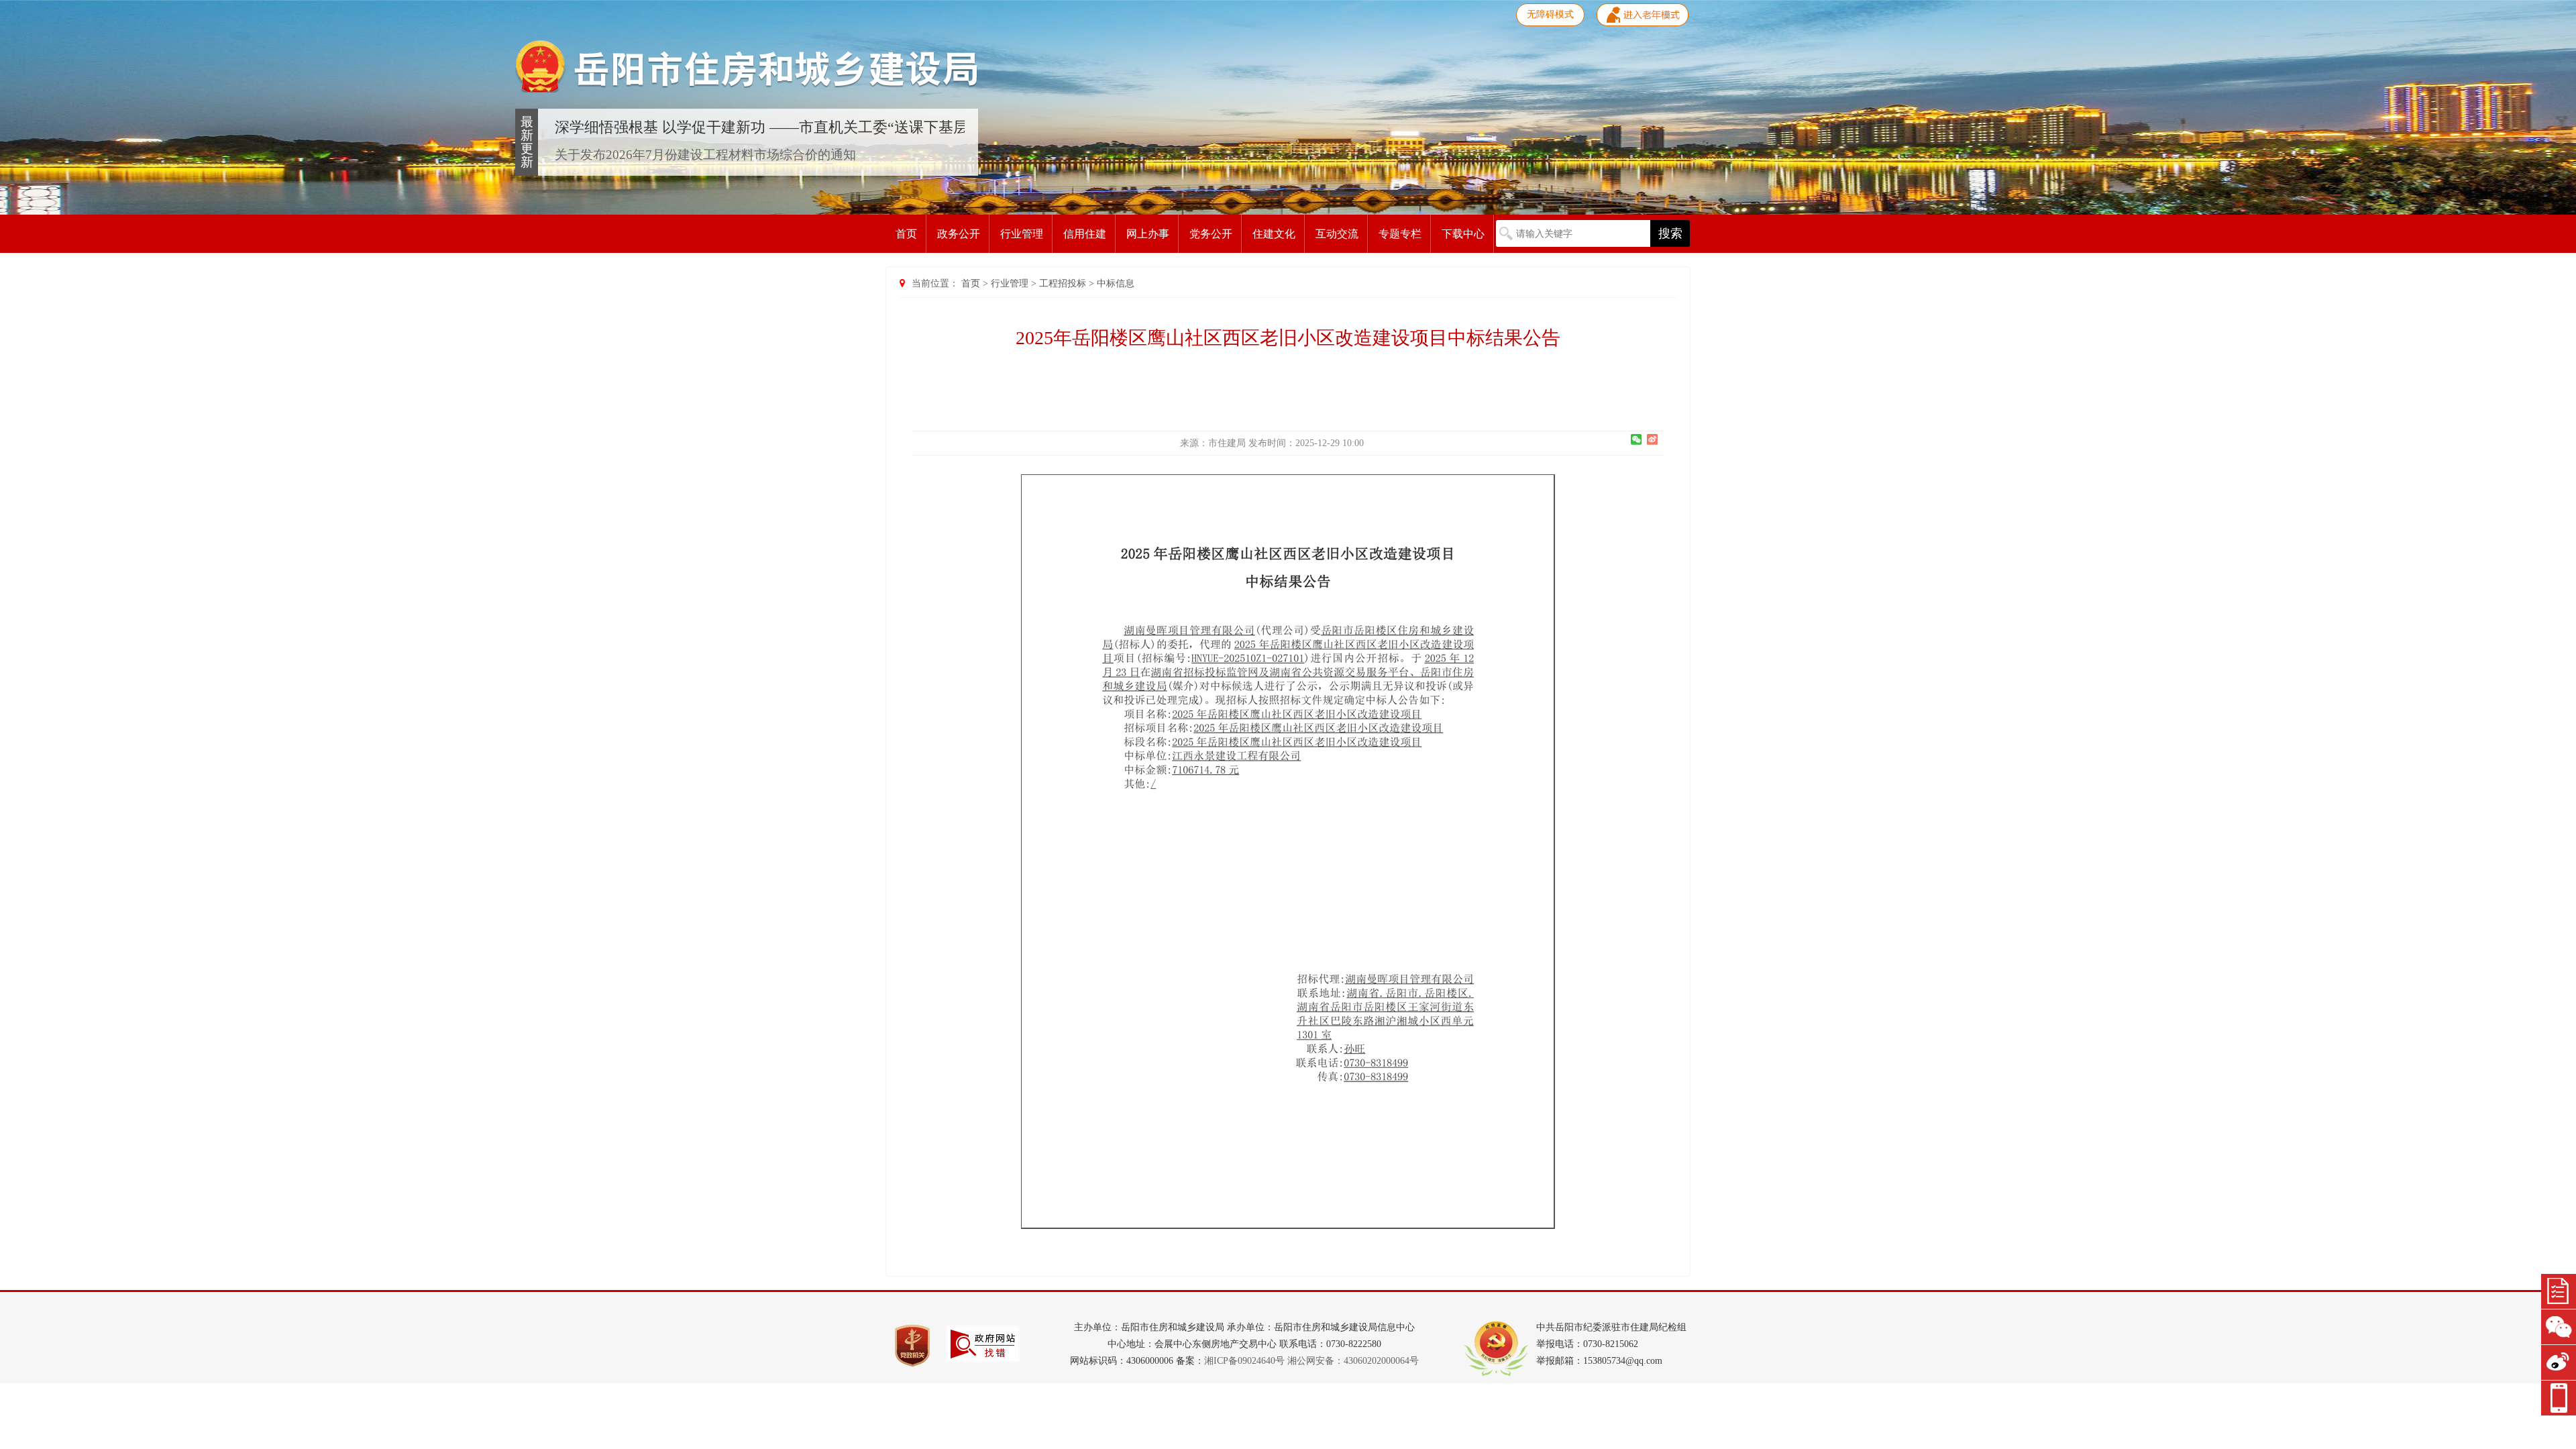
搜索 (1670, 233)
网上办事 (1148, 234)
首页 (906, 234)
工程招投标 (1063, 283)
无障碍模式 (1550, 14)
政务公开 (959, 234)
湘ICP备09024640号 (1244, 1361)
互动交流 (1337, 234)
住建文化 (1274, 234)
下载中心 (1463, 234)
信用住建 (1085, 234)
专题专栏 (1400, 234)
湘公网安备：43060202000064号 (1353, 1361)
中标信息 (1116, 283)
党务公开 (1211, 234)
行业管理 (1022, 234)
